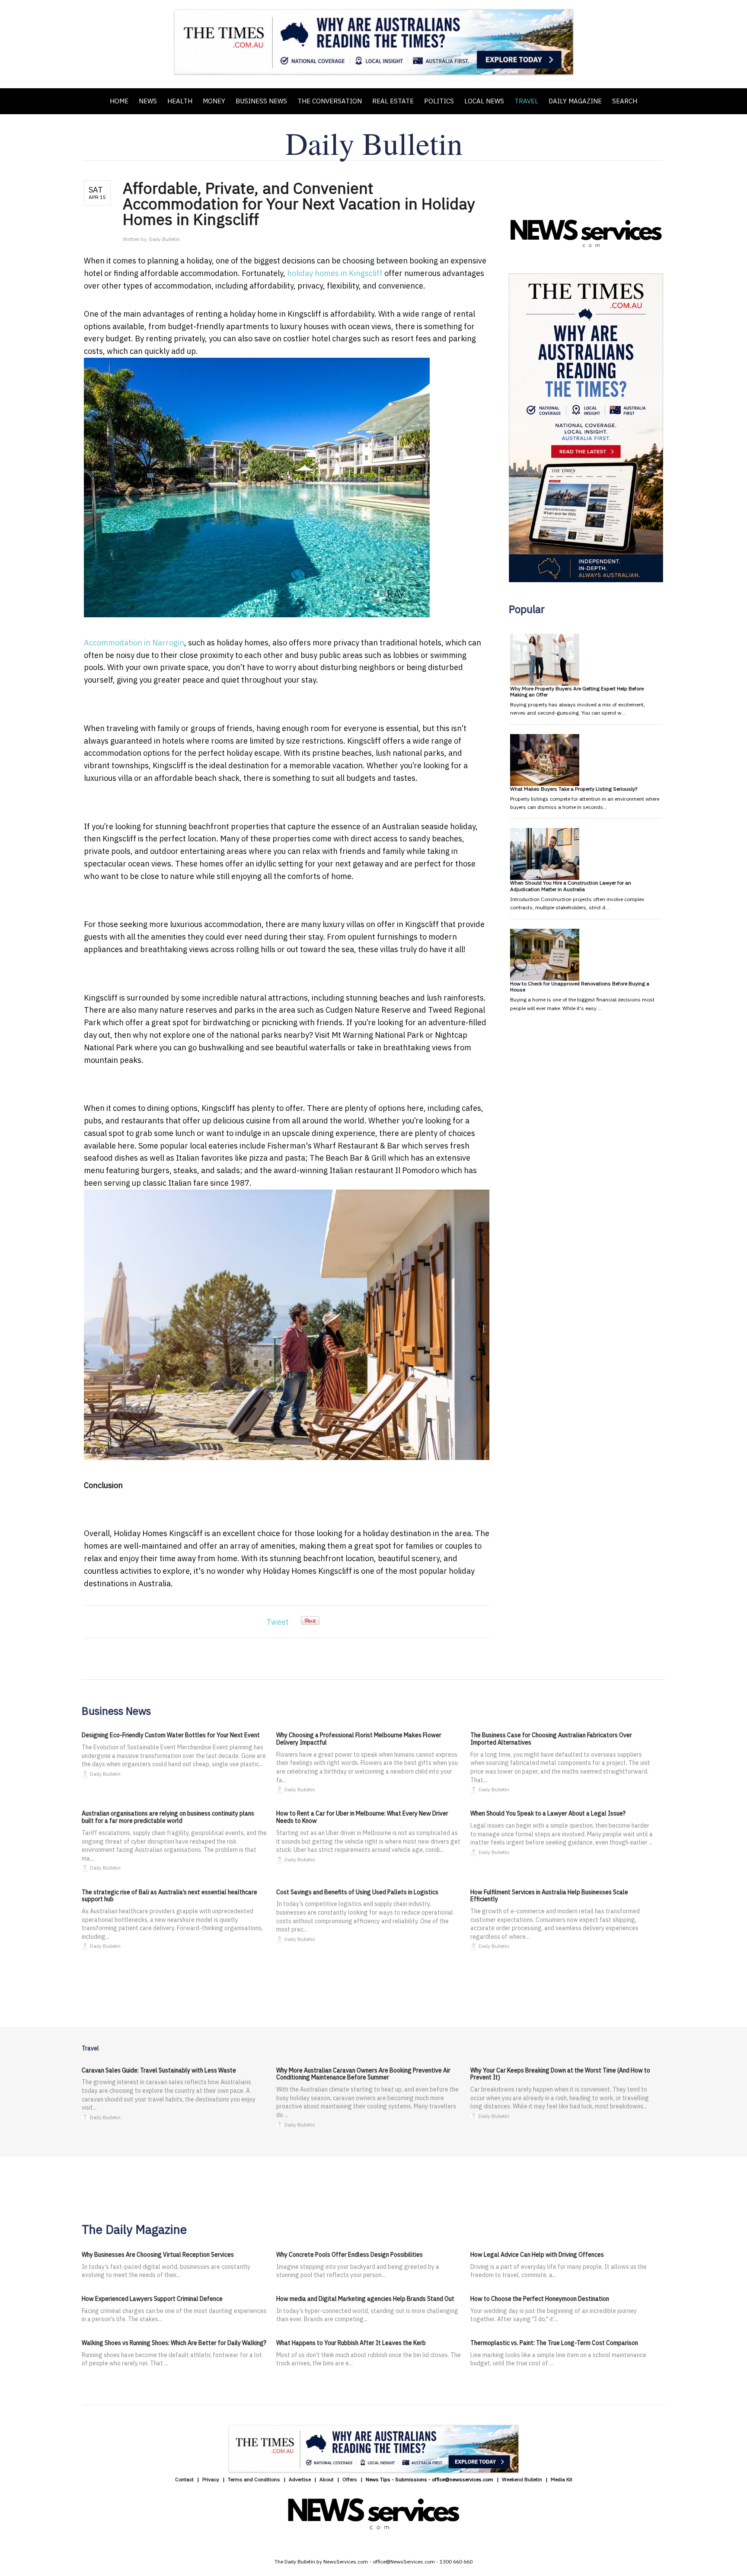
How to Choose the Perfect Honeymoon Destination (540, 2299)
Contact (184, 2479)
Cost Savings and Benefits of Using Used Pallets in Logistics (357, 1892)
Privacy (211, 2479)
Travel (526, 101)
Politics (439, 101)
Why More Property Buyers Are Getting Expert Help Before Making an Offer (577, 691)
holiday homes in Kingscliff (335, 273)
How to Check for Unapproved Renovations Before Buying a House (580, 986)
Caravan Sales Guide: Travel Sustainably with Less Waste (159, 2070)
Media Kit (562, 2479)
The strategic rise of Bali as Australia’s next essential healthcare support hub (169, 1896)
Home (119, 101)
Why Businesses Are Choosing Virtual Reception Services (158, 2255)
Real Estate (393, 101)
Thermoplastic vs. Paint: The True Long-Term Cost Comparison (554, 2343)
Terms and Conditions (254, 2479)
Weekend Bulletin (522, 2479)
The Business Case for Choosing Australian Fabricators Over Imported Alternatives (551, 1739)
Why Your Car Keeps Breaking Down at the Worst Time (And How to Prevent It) (560, 2074)
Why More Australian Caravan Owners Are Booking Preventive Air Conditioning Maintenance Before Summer (363, 2074)
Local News (484, 101)
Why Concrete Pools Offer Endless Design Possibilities (350, 2255)
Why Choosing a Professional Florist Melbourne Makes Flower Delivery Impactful (359, 1739)
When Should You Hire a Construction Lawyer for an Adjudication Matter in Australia (571, 886)
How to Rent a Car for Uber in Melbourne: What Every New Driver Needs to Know (362, 1817)
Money (214, 101)
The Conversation (330, 101)
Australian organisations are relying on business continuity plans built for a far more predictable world (168, 1817)
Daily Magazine (575, 101)
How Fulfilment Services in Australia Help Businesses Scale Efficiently (549, 1896)
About (327, 2479)
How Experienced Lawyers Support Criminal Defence (152, 2299)
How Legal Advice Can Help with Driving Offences (537, 2255)
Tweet (278, 1622)
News (148, 101)
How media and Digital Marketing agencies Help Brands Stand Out (365, 2299)
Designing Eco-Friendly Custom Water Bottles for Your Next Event (171, 1735)
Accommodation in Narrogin (134, 643)
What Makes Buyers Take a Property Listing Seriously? (574, 789)
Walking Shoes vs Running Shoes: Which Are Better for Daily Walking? (174, 2343)
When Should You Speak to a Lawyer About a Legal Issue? (548, 1813)
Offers (350, 2479)
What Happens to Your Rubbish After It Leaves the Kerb (351, 2343)
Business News (261, 101)
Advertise (300, 2479)
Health (180, 101)
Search (625, 101)
